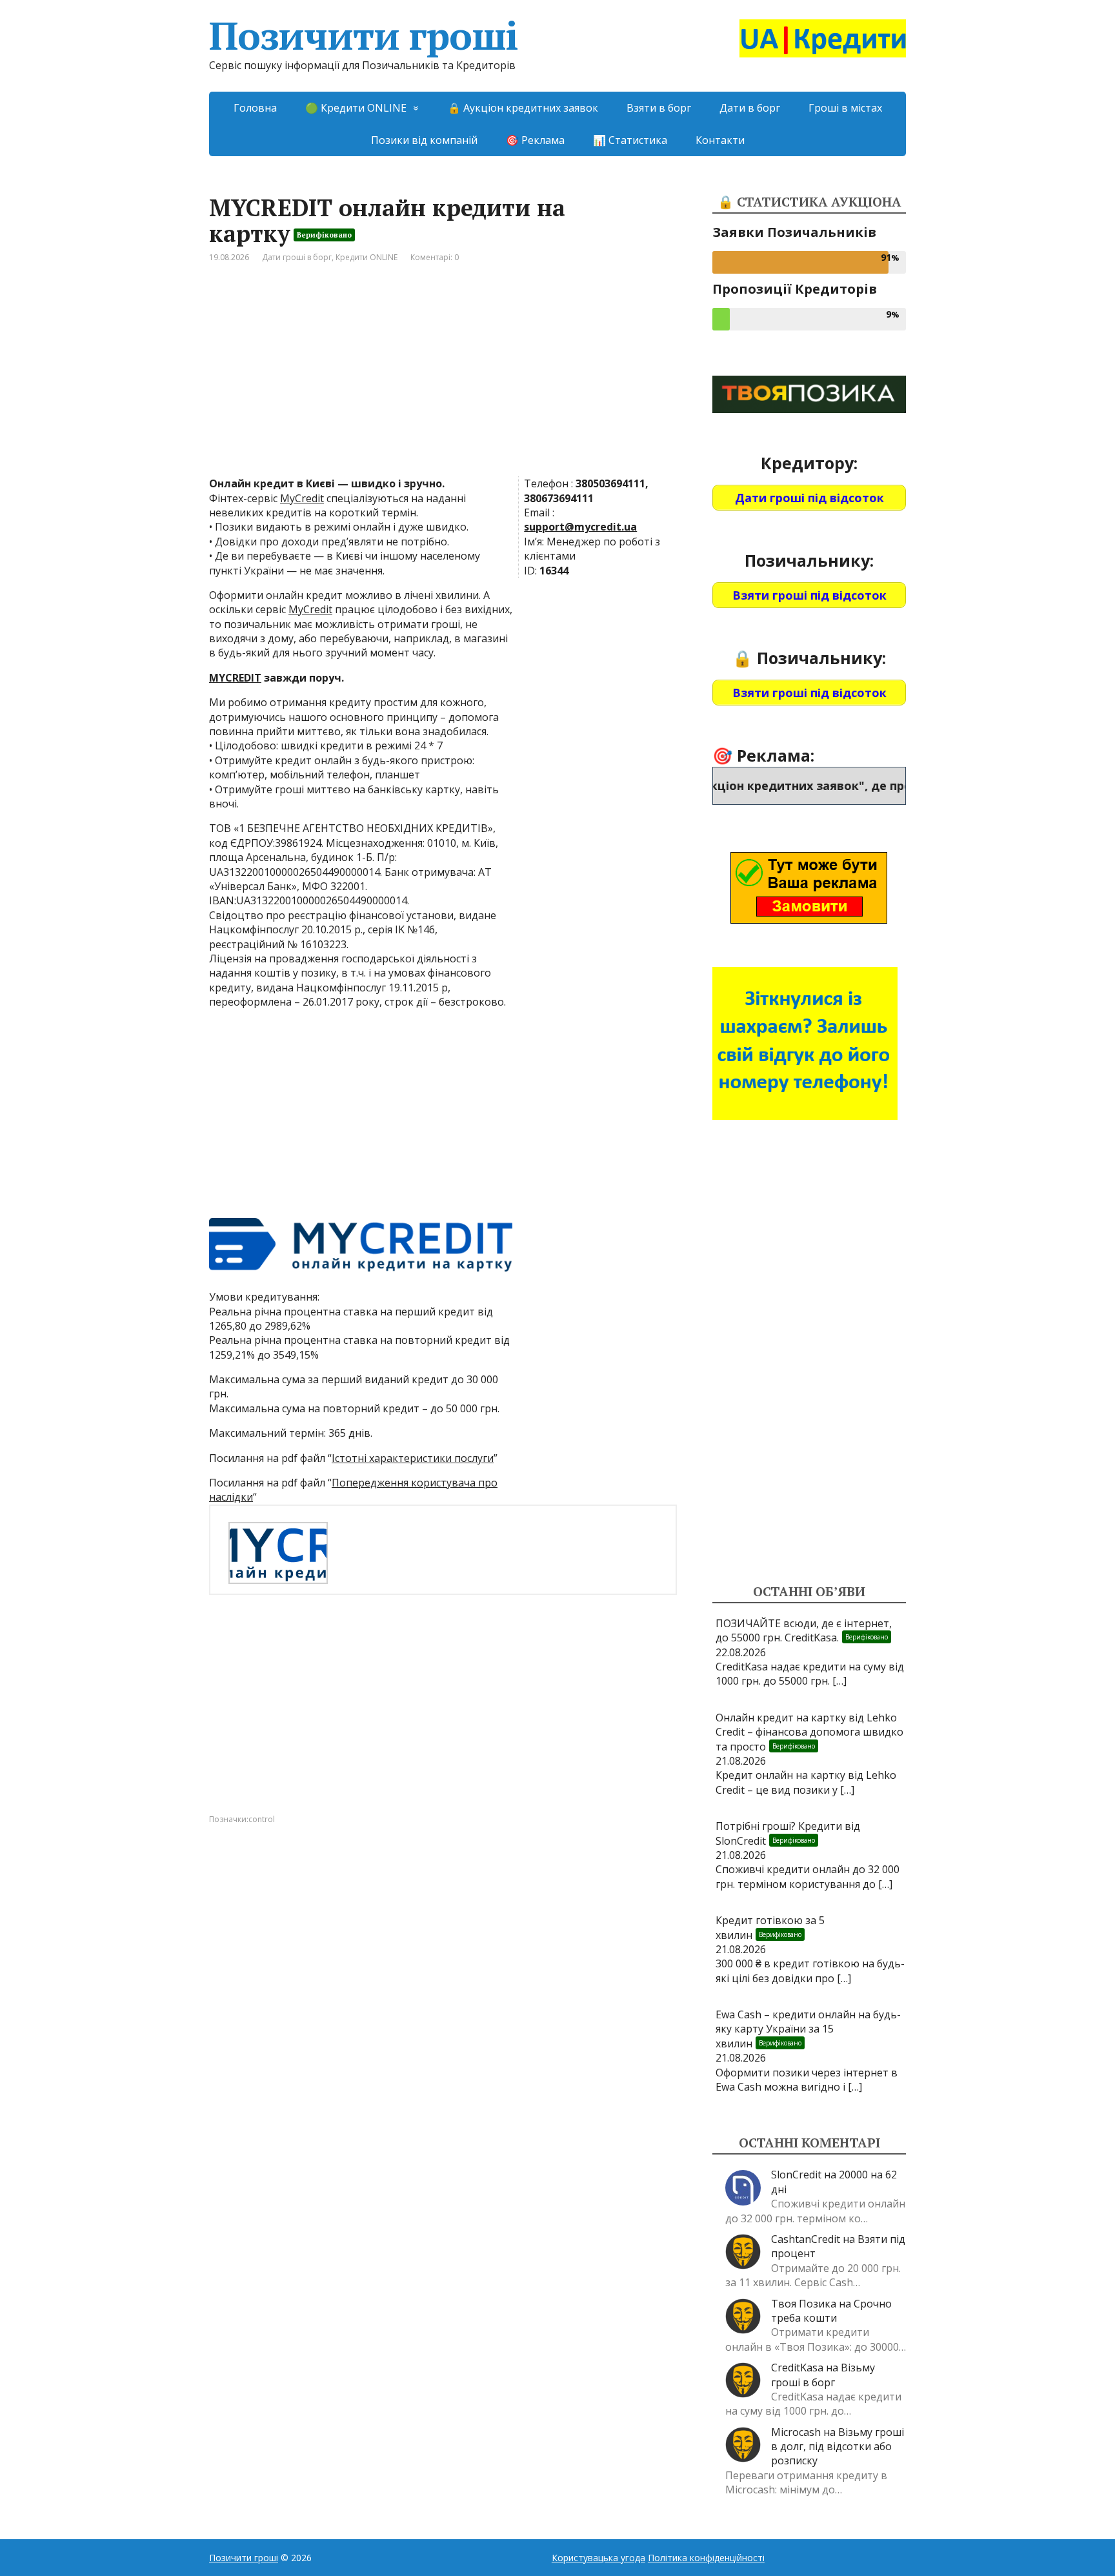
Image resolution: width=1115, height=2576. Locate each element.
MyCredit (302, 498)
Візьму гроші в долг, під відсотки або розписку (838, 2447)
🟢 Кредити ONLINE (356, 108)
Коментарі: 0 (435, 257)
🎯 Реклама (535, 140)
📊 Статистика (630, 140)
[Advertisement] (443, 380)
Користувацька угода (598, 2558)
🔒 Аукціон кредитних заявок (523, 108)
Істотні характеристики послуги (413, 1458)
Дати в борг (750, 108)
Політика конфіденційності (706, 2558)
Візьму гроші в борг (823, 2375)
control (262, 1819)
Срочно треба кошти (831, 2311)
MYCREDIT (235, 678)
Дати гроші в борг (297, 257)
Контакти (720, 140)
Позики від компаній (424, 140)
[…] (839, 1681)
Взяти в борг (659, 108)
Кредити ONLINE (367, 257)
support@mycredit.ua (580, 527)
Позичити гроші (364, 35)
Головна (255, 108)
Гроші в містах (845, 108)
